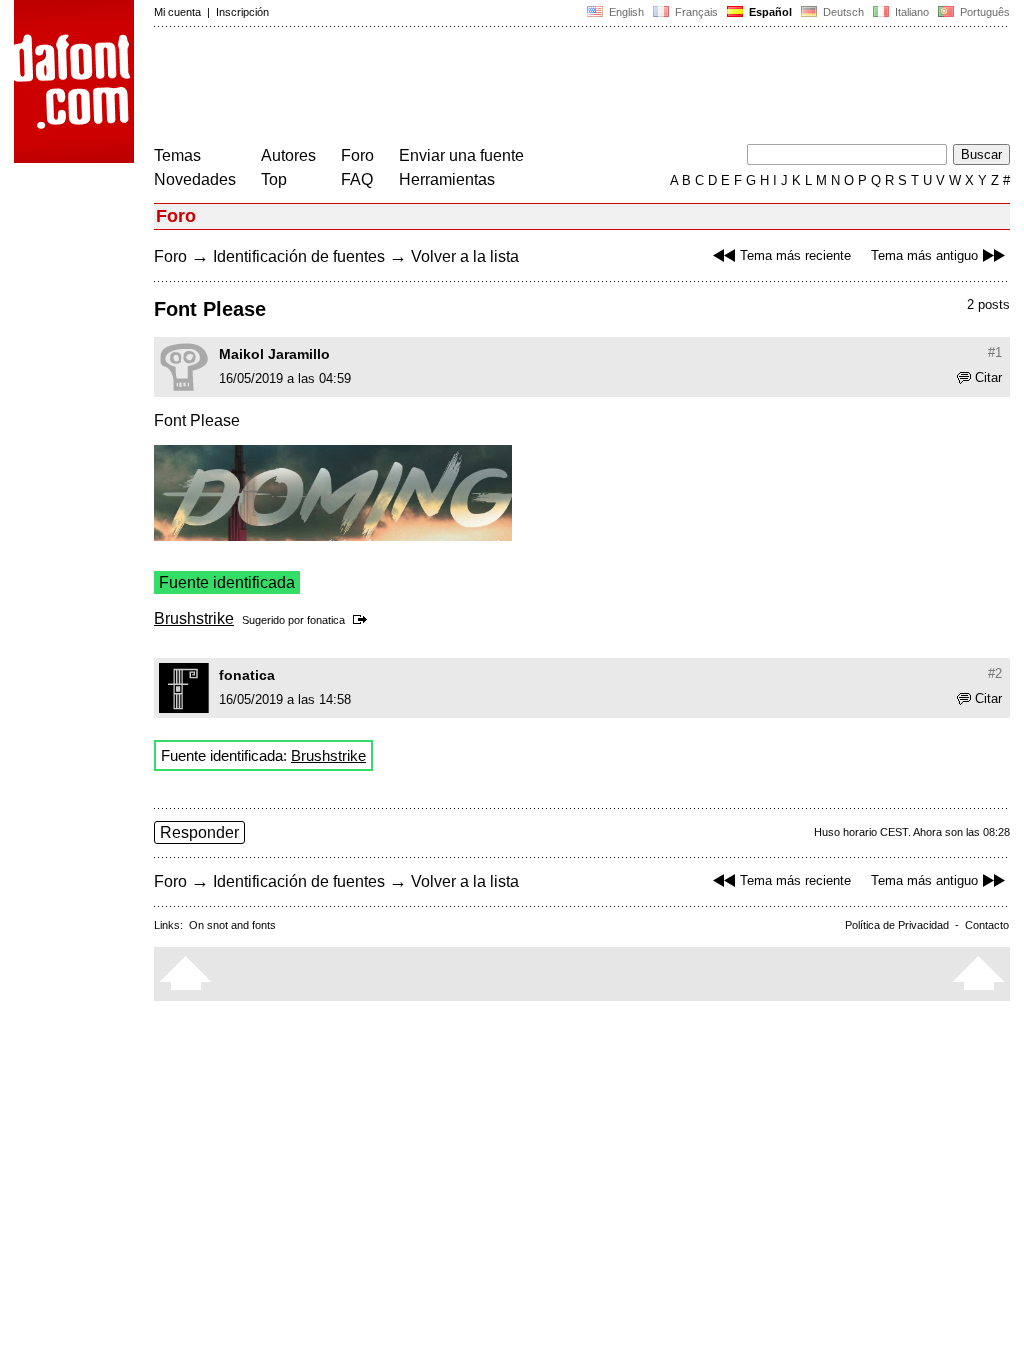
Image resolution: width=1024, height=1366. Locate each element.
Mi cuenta (177, 12)
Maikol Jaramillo (274, 354)
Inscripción (242, 12)
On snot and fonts (232, 925)
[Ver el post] (363, 620)
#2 (995, 673)
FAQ (357, 179)
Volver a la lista (465, 256)
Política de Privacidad (897, 925)
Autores (288, 155)
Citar (988, 377)
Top (274, 179)
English (625, 12)
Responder (199, 832)
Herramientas (447, 179)
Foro (357, 155)
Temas (177, 155)
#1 (995, 352)
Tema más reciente (795, 255)
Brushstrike (194, 618)
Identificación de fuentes (299, 256)
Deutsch (842, 12)
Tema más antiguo (924, 255)
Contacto (987, 925)
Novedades (195, 179)
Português (982, 12)
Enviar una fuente (461, 155)
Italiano (910, 12)
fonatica (326, 620)
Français (695, 12)
